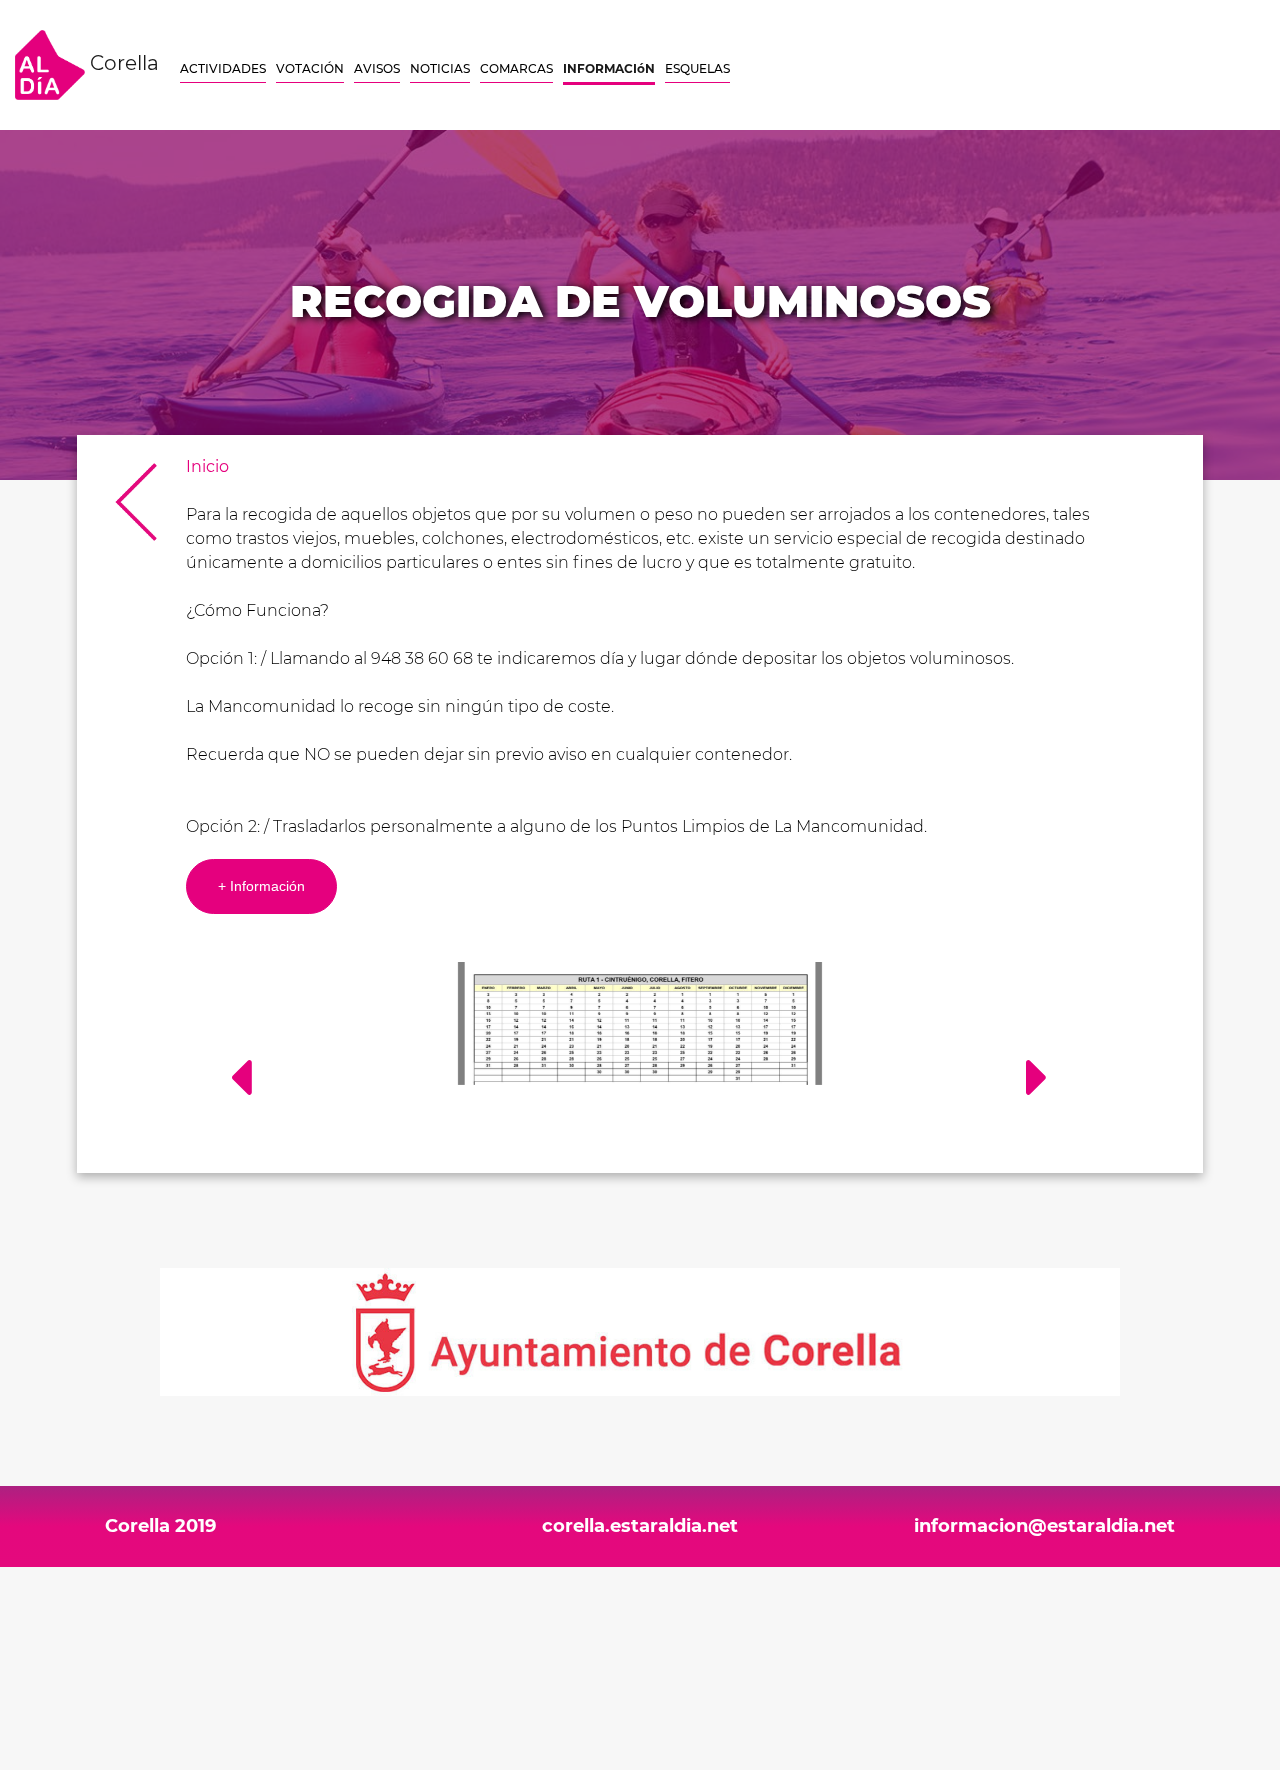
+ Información (261, 886)
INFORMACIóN (609, 68)
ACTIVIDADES (223, 68)
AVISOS (377, 68)
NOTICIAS (440, 68)
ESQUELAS (697, 68)
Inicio (207, 466)
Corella (122, 63)
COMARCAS (516, 68)
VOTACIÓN (310, 68)
